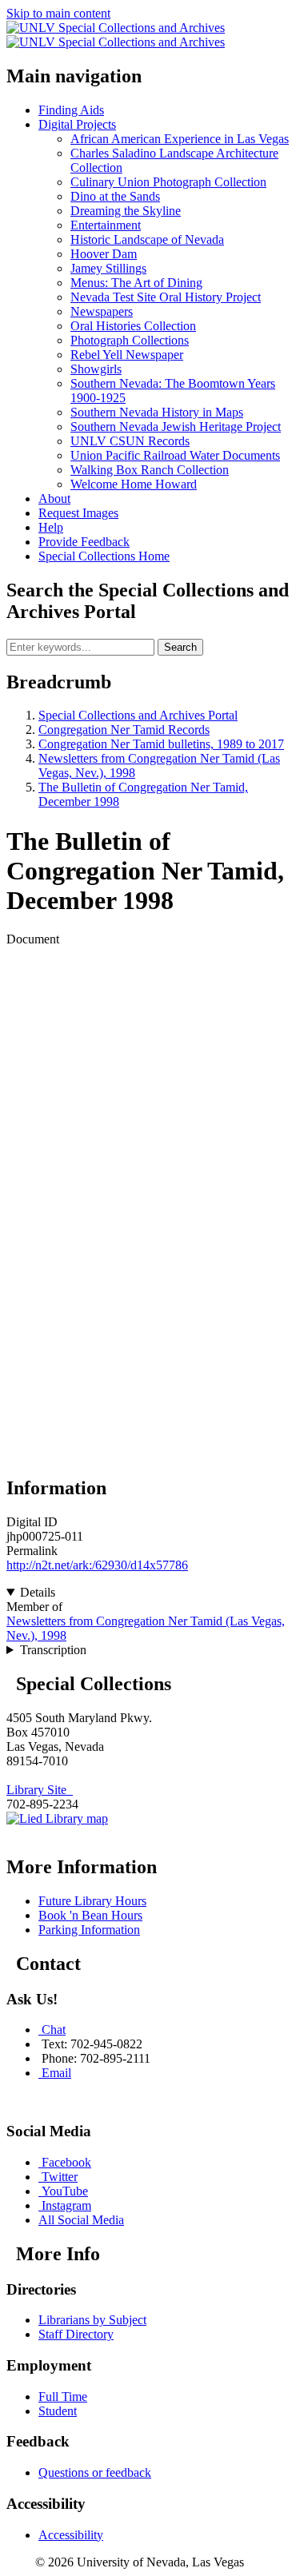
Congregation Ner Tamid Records (124, 730)
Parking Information (89, 1930)
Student (58, 2411)
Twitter (60, 2177)
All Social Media (81, 2220)
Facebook (66, 2162)
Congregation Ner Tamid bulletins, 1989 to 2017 (161, 744)
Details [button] (38, 1592)
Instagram (66, 2205)
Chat (54, 2030)
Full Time (63, 2397)
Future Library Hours (92, 1901)
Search (180, 647)
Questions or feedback (95, 2472)
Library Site (40, 1790)
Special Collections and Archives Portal (138, 715)
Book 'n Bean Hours (90, 1915)
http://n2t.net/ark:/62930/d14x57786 (97, 1565)
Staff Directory (76, 2334)
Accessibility (71, 2535)
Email (56, 2073)
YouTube (65, 2191)
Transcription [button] (53, 1650)
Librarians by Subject (92, 2320)
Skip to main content (58, 13)
